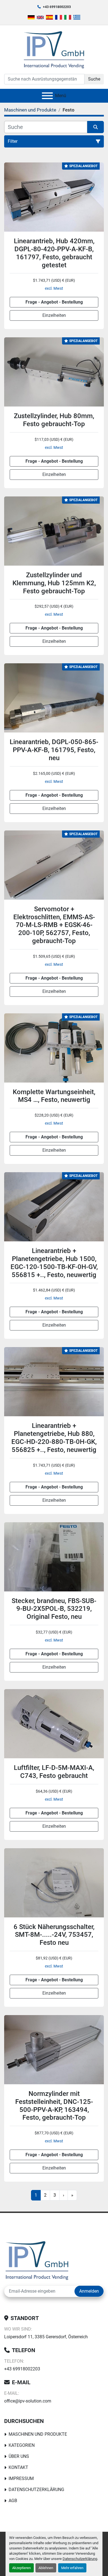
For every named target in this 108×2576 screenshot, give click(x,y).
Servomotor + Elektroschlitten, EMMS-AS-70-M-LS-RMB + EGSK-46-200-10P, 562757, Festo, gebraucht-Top (54, 925)
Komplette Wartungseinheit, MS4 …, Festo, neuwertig (54, 1096)
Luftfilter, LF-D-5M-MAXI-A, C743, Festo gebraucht (54, 1772)
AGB (13, 2501)
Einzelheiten (54, 315)
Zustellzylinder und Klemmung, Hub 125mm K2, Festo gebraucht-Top (54, 583)
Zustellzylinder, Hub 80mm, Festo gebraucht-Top (54, 420)
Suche (94, 79)
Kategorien (22, 2445)
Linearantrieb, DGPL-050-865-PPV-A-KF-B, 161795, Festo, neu (54, 750)
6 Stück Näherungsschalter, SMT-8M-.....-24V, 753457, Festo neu (54, 1935)
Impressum (21, 2478)
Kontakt (18, 2467)
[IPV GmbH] (37, 2260)
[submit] (96, 127)
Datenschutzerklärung (80, 2559)
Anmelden (89, 2291)
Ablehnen (46, 2568)
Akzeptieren (21, 2568)
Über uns (19, 2456)
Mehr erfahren (72, 2568)
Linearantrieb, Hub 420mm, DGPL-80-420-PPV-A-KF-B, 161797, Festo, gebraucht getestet (54, 253)
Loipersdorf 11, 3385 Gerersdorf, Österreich (46, 2337)
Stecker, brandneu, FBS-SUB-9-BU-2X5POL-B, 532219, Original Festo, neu (54, 1609)
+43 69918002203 (57, 7)
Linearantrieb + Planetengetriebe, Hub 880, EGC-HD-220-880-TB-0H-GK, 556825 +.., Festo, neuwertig (54, 1438)
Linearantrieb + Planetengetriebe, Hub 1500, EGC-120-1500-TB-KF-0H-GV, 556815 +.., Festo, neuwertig (54, 1263)
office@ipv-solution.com (28, 2401)
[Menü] (47, 96)
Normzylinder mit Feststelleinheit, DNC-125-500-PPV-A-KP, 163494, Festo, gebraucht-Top (54, 2106)
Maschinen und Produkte (38, 2434)
